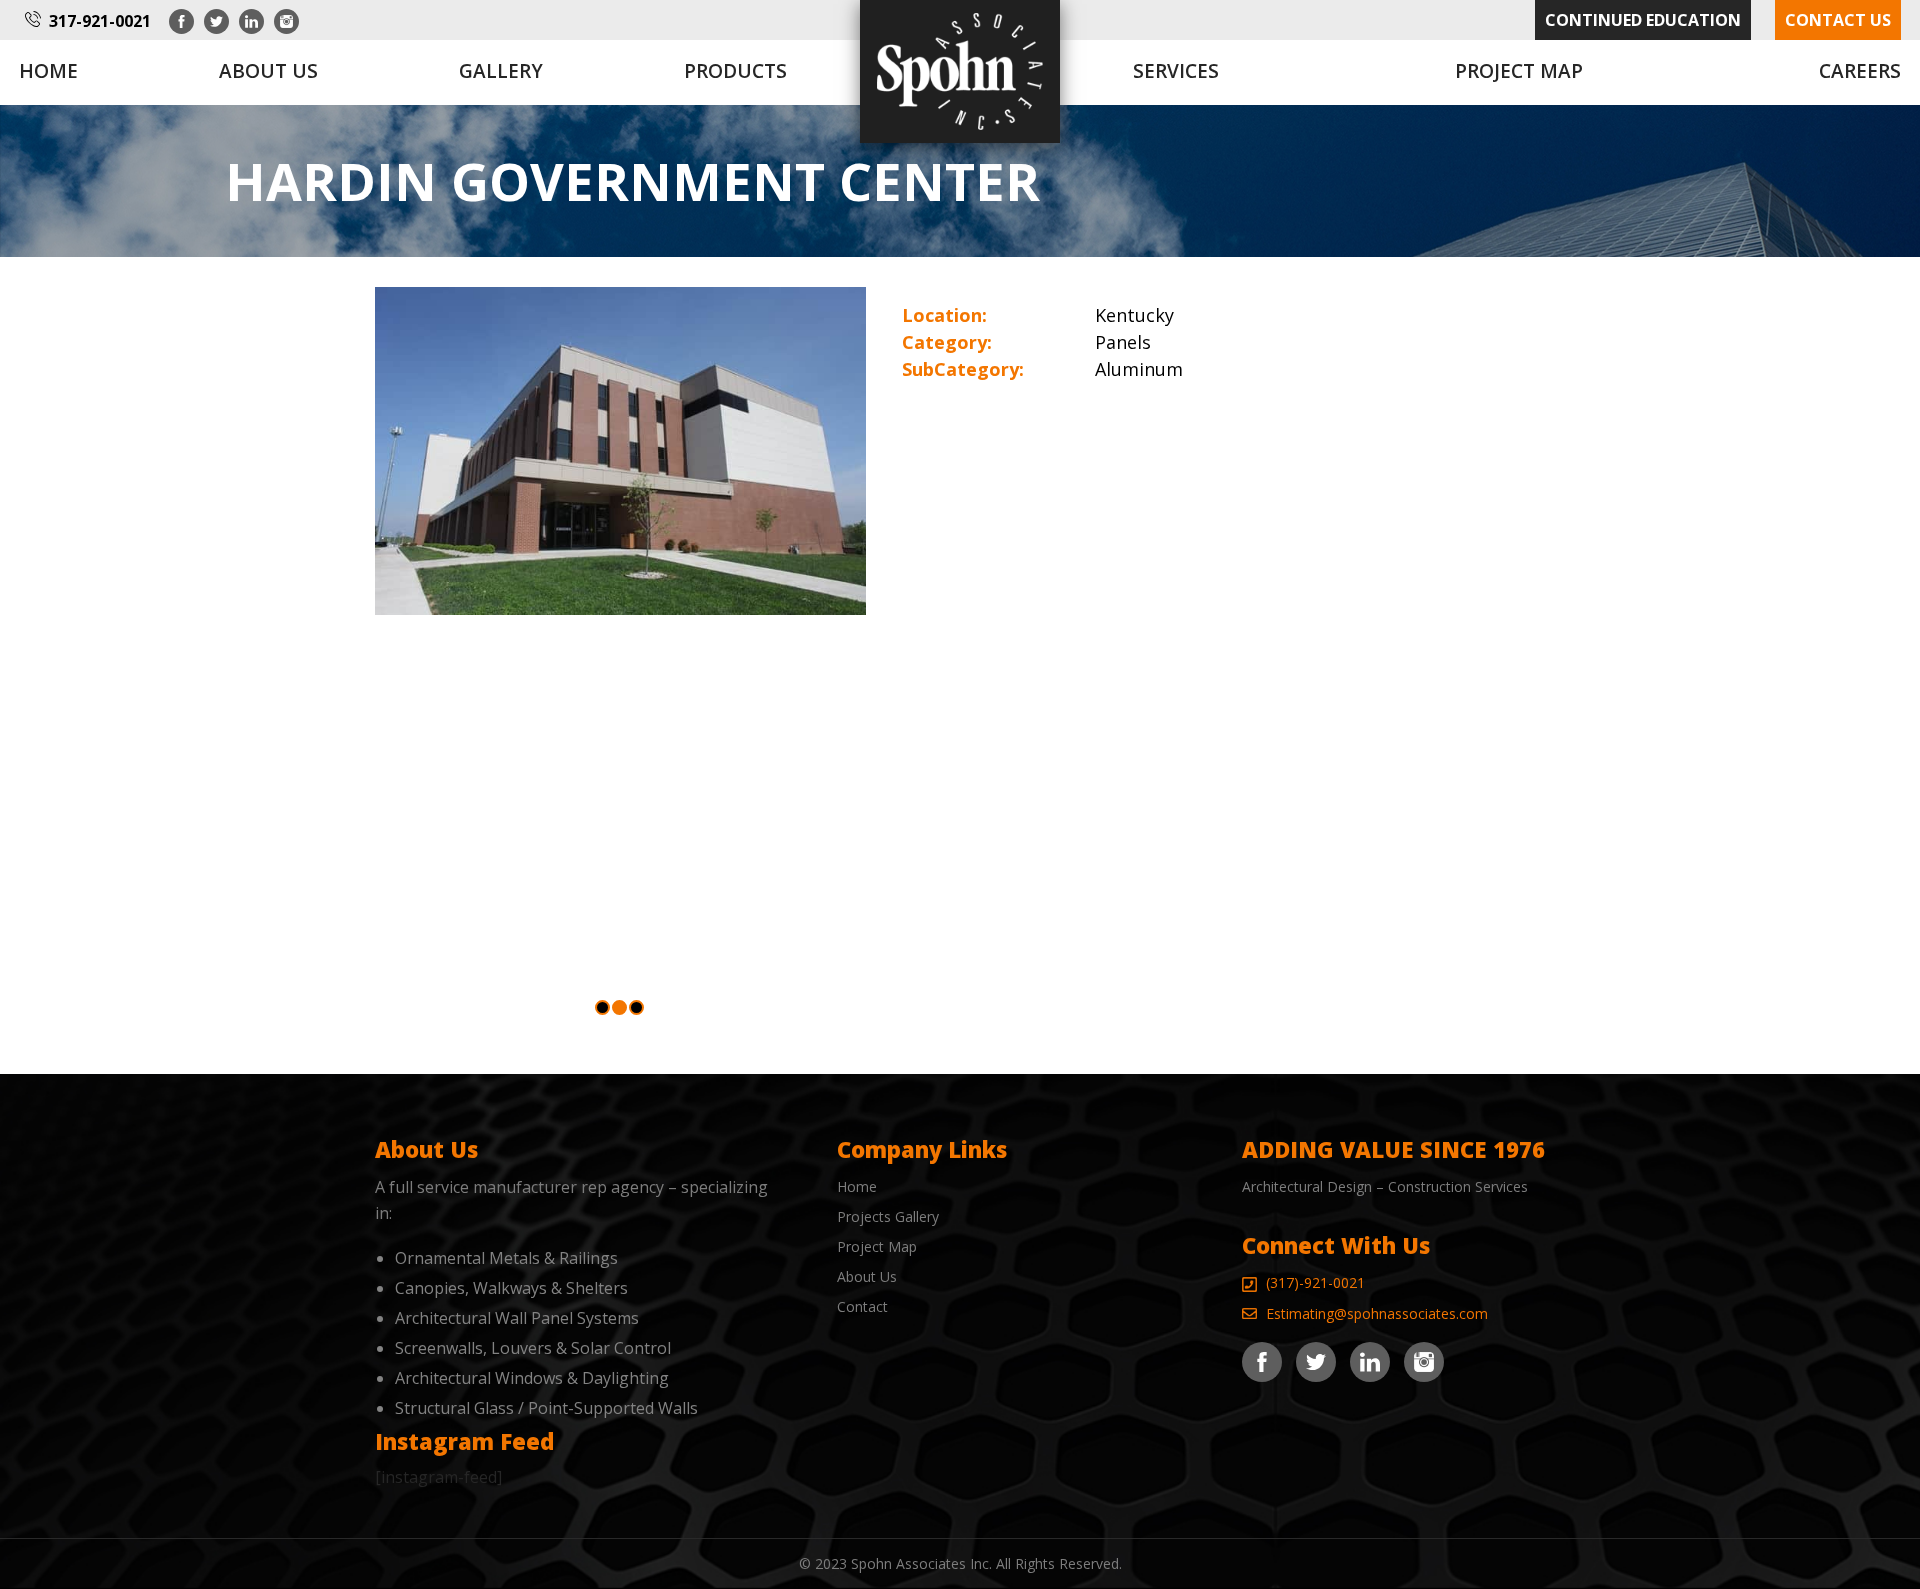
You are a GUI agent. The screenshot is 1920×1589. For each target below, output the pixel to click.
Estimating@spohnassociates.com (1377, 1313)
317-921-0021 (100, 21)
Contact (862, 1306)
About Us (867, 1276)
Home (48, 71)
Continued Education (1643, 20)
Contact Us (1838, 20)
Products (735, 71)
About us (268, 71)
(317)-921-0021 (1315, 1282)
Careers (1860, 71)
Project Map (1519, 71)
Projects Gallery (888, 1216)
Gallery (501, 71)
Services (1176, 71)
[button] (602, 1007)
